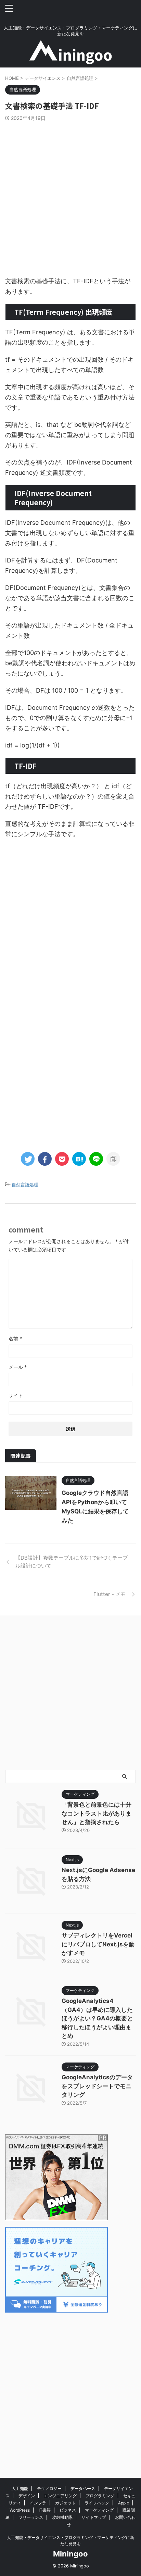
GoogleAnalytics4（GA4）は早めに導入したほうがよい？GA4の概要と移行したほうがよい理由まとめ (97, 2018)
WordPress (20, 2510)
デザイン (27, 2496)
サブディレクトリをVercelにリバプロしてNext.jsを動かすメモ (98, 1944)
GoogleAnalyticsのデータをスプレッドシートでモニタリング (97, 2086)
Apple (124, 2503)
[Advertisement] (70, 195)
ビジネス (68, 2510)
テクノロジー (49, 2488)
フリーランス (31, 2517)
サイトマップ (94, 2517)
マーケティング (99, 2510)
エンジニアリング (60, 2496)
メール (18, 1367)
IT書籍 (45, 2510)
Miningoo (70, 2554)
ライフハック (97, 2503)
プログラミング (100, 2496)
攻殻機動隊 (62, 2517)
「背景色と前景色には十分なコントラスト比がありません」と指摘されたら (97, 1813)
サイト (16, 1395)
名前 (15, 1339)
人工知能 (20, 2488)
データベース (83, 2488)
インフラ (38, 2503)
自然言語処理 (25, 1185)
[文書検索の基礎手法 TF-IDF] (79, 1159)
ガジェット (65, 2503)
